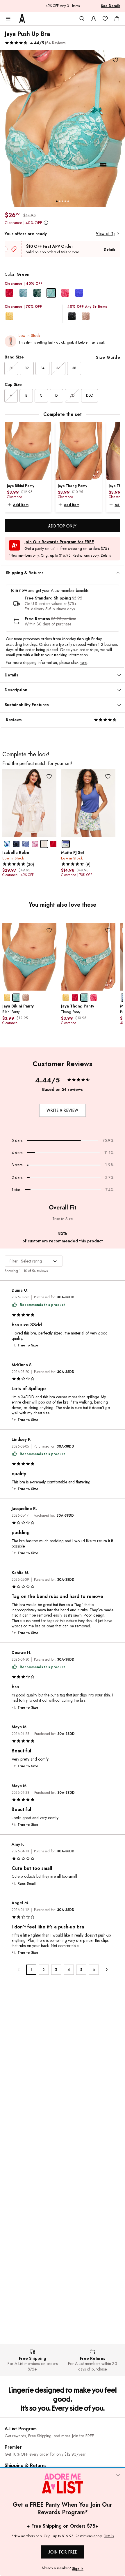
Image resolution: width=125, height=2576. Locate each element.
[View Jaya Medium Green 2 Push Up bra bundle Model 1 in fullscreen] (63, 129)
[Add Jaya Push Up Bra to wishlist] (115, 60)
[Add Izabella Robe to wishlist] (49, 777)
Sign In (78, 2569)
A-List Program (21, 2429)
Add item (21, 505)
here (83, 662)
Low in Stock (29, 335)
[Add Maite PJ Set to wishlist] (108, 777)
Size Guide (108, 357)
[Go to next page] (106, 1970)
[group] (63, 129)
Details (110, 249)
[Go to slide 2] (60, 201)
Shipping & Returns (26, 2465)
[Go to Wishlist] (105, 19)
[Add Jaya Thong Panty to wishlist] (108, 930)
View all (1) (105, 234)
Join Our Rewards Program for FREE (59, 542)
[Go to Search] (82, 19)
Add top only (63, 526)
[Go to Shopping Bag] (117, 19)
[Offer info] (46, 223)
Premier (13, 2447)
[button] (36, 43)
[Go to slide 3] (63, 201)
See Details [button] (111, 6)
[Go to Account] (94, 19)
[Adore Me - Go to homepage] (22, 19)
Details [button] (106, 556)
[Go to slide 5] (68, 201)
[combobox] (34, 1261)
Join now (19, 590)
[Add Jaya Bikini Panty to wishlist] (49, 930)
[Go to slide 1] (57, 201)
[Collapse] (118, 2475)
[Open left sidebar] (8, 19)
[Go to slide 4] (65, 201)
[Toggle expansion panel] (118, 573)
